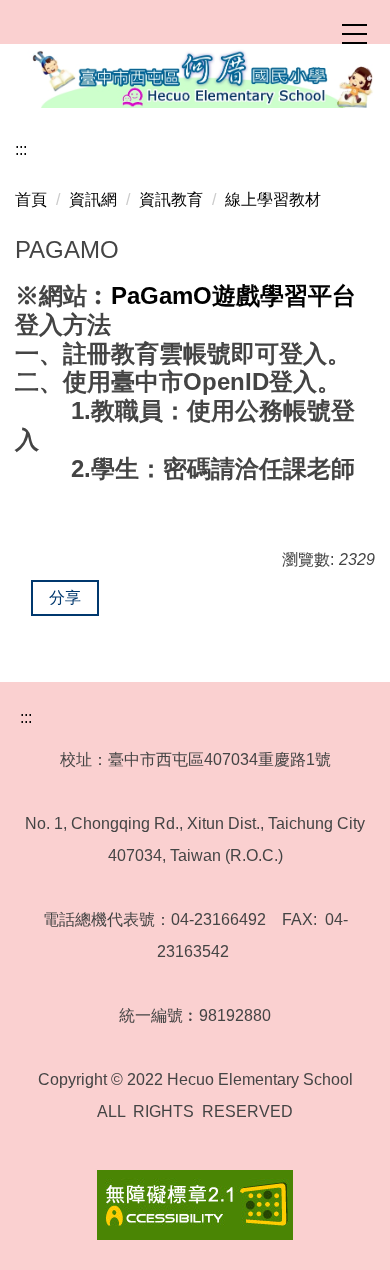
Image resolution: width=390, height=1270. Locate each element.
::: (21, 149)
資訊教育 (171, 199)
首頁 (31, 199)
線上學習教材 (273, 199)
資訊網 (93, 199)
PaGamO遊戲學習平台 (233, 295)
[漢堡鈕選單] (354, 34)
